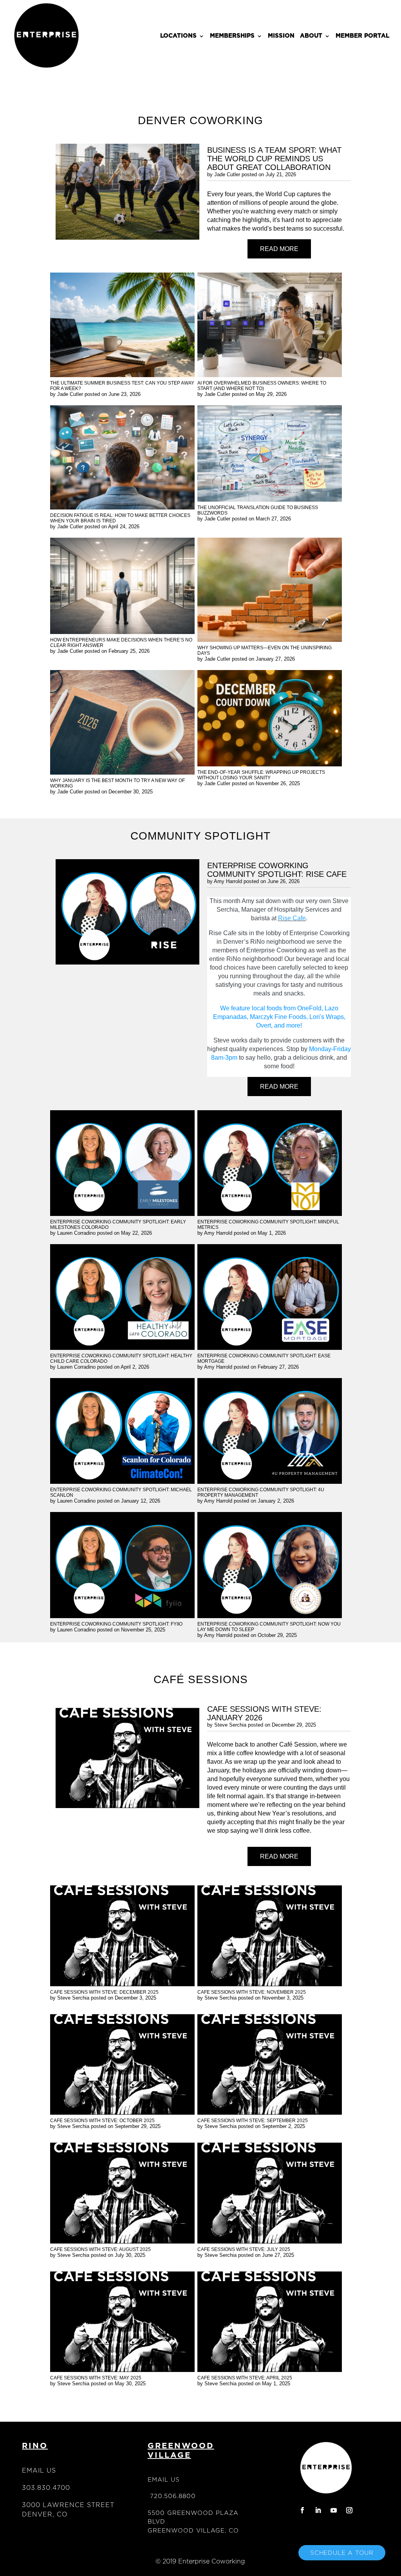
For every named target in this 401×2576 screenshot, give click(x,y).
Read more (279, 249)
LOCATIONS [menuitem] (178, 36)
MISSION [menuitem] (281, 36)
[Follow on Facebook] (302, 2510)
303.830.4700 (46, 2488)
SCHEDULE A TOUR (342, 2553)
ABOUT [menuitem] (311, 36)
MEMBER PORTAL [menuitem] (362, 36)
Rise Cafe (292, 918)
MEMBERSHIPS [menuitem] (232, 36)
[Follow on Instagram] (349, 2510)
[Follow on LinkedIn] (318, 2510)
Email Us (39, 2470)
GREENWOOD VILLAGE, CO (193, 2530)
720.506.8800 (173, 2496)
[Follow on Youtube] (334, 2510)
